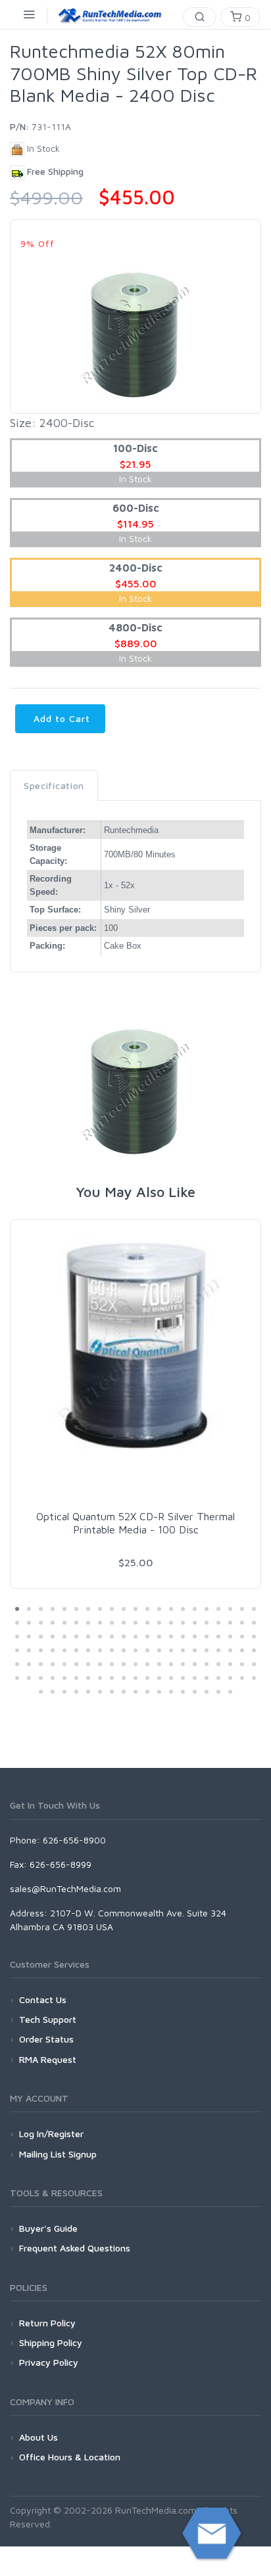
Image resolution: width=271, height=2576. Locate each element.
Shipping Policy (51, 2342)
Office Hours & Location (70, 2457)
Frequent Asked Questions (75, 2248)
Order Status (46, 2039)
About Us (38, 2437)
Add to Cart (60, 718)
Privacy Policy (49, 2362)
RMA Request (48, 2059)
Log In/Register (51, 2134)
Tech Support (48, 2019)
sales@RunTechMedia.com (65, 1888)
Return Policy (47, 2323)
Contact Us (43, 2000)
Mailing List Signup (58, 2154)
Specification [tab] (54, 785)
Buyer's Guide (48, 2228)
